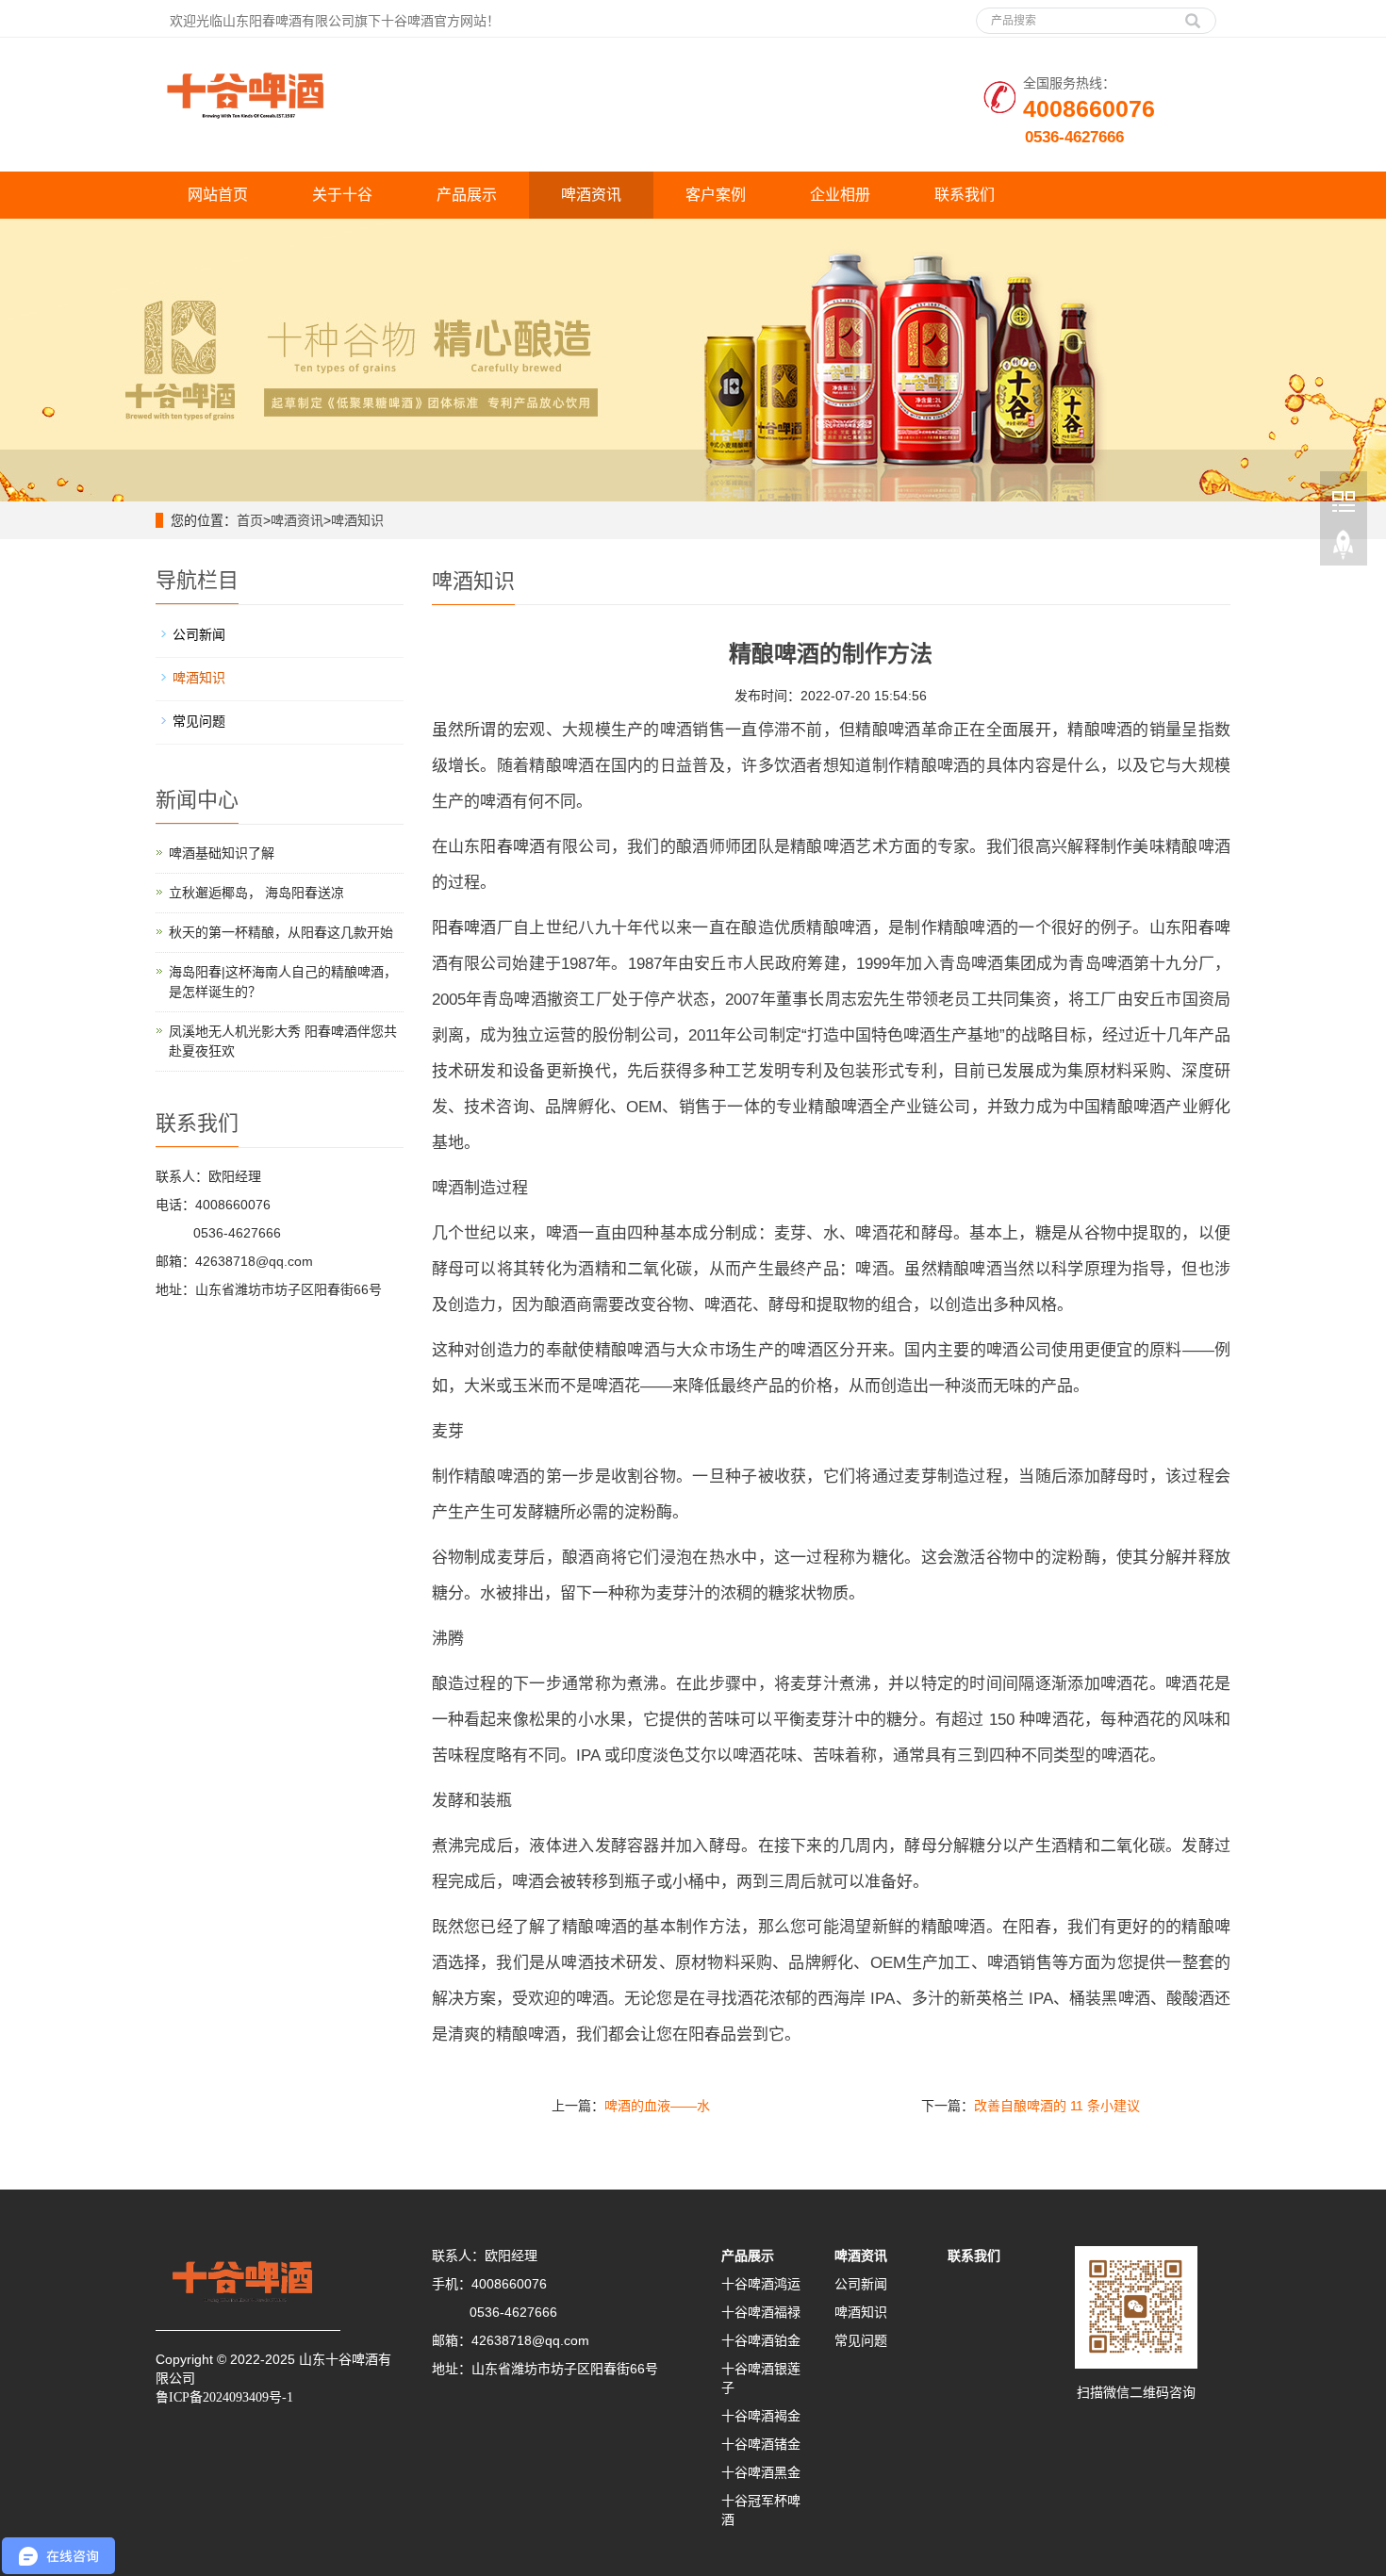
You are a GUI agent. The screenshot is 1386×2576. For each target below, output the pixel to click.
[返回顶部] (1344, 546)
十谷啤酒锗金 (761, 2444)
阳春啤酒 (512, 847)
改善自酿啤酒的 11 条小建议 (1057, 2106)
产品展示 (467, 195)
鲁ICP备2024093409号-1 (224, 2397)
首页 (250, 520)
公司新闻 (199, 634)
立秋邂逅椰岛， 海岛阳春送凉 (256, 893)
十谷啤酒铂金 (761, 2340)
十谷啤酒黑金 (761, 2472)
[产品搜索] (1193, 14)
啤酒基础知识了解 (222, 853)
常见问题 (199, 721)
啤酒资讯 (591, 195)
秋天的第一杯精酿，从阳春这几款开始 (281, 932)
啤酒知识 (357, 520)
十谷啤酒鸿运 (761, 2284)
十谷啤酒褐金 (761, 2416)
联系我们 (965, 195)
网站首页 (218, 195)
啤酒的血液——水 (657, 2106)
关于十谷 (342, 195)
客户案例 (716, 195)
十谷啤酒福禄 (761, 2312)
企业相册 (840, 195)
